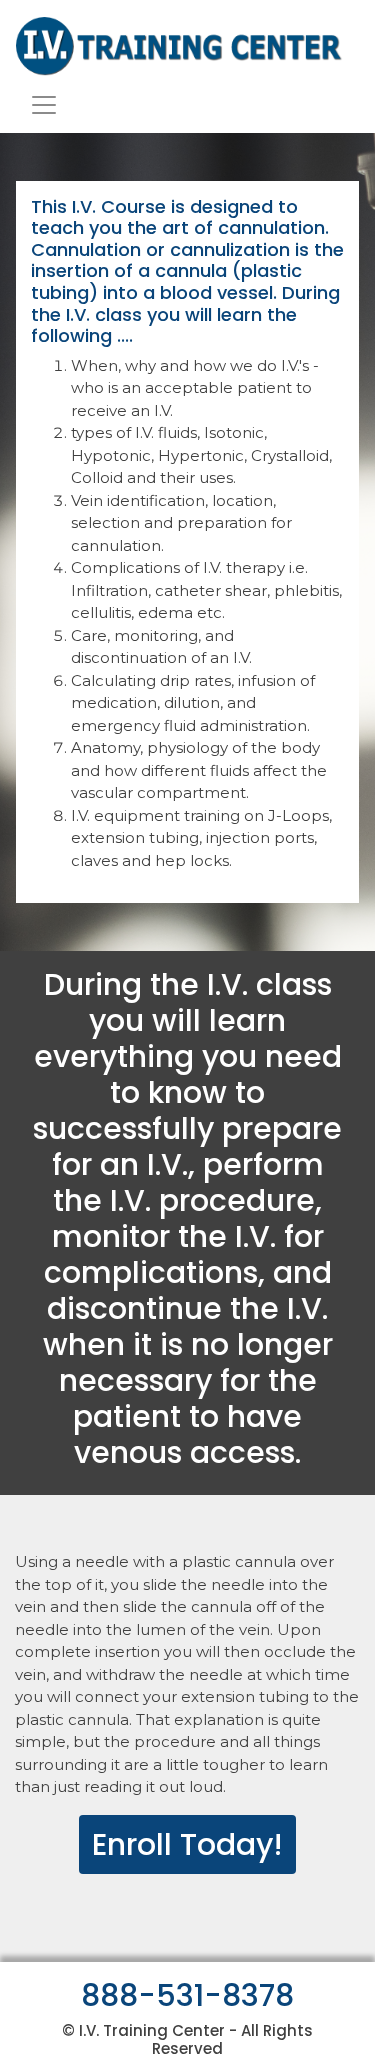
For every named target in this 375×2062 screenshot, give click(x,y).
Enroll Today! (187, 1844)
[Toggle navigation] (44, 105)
